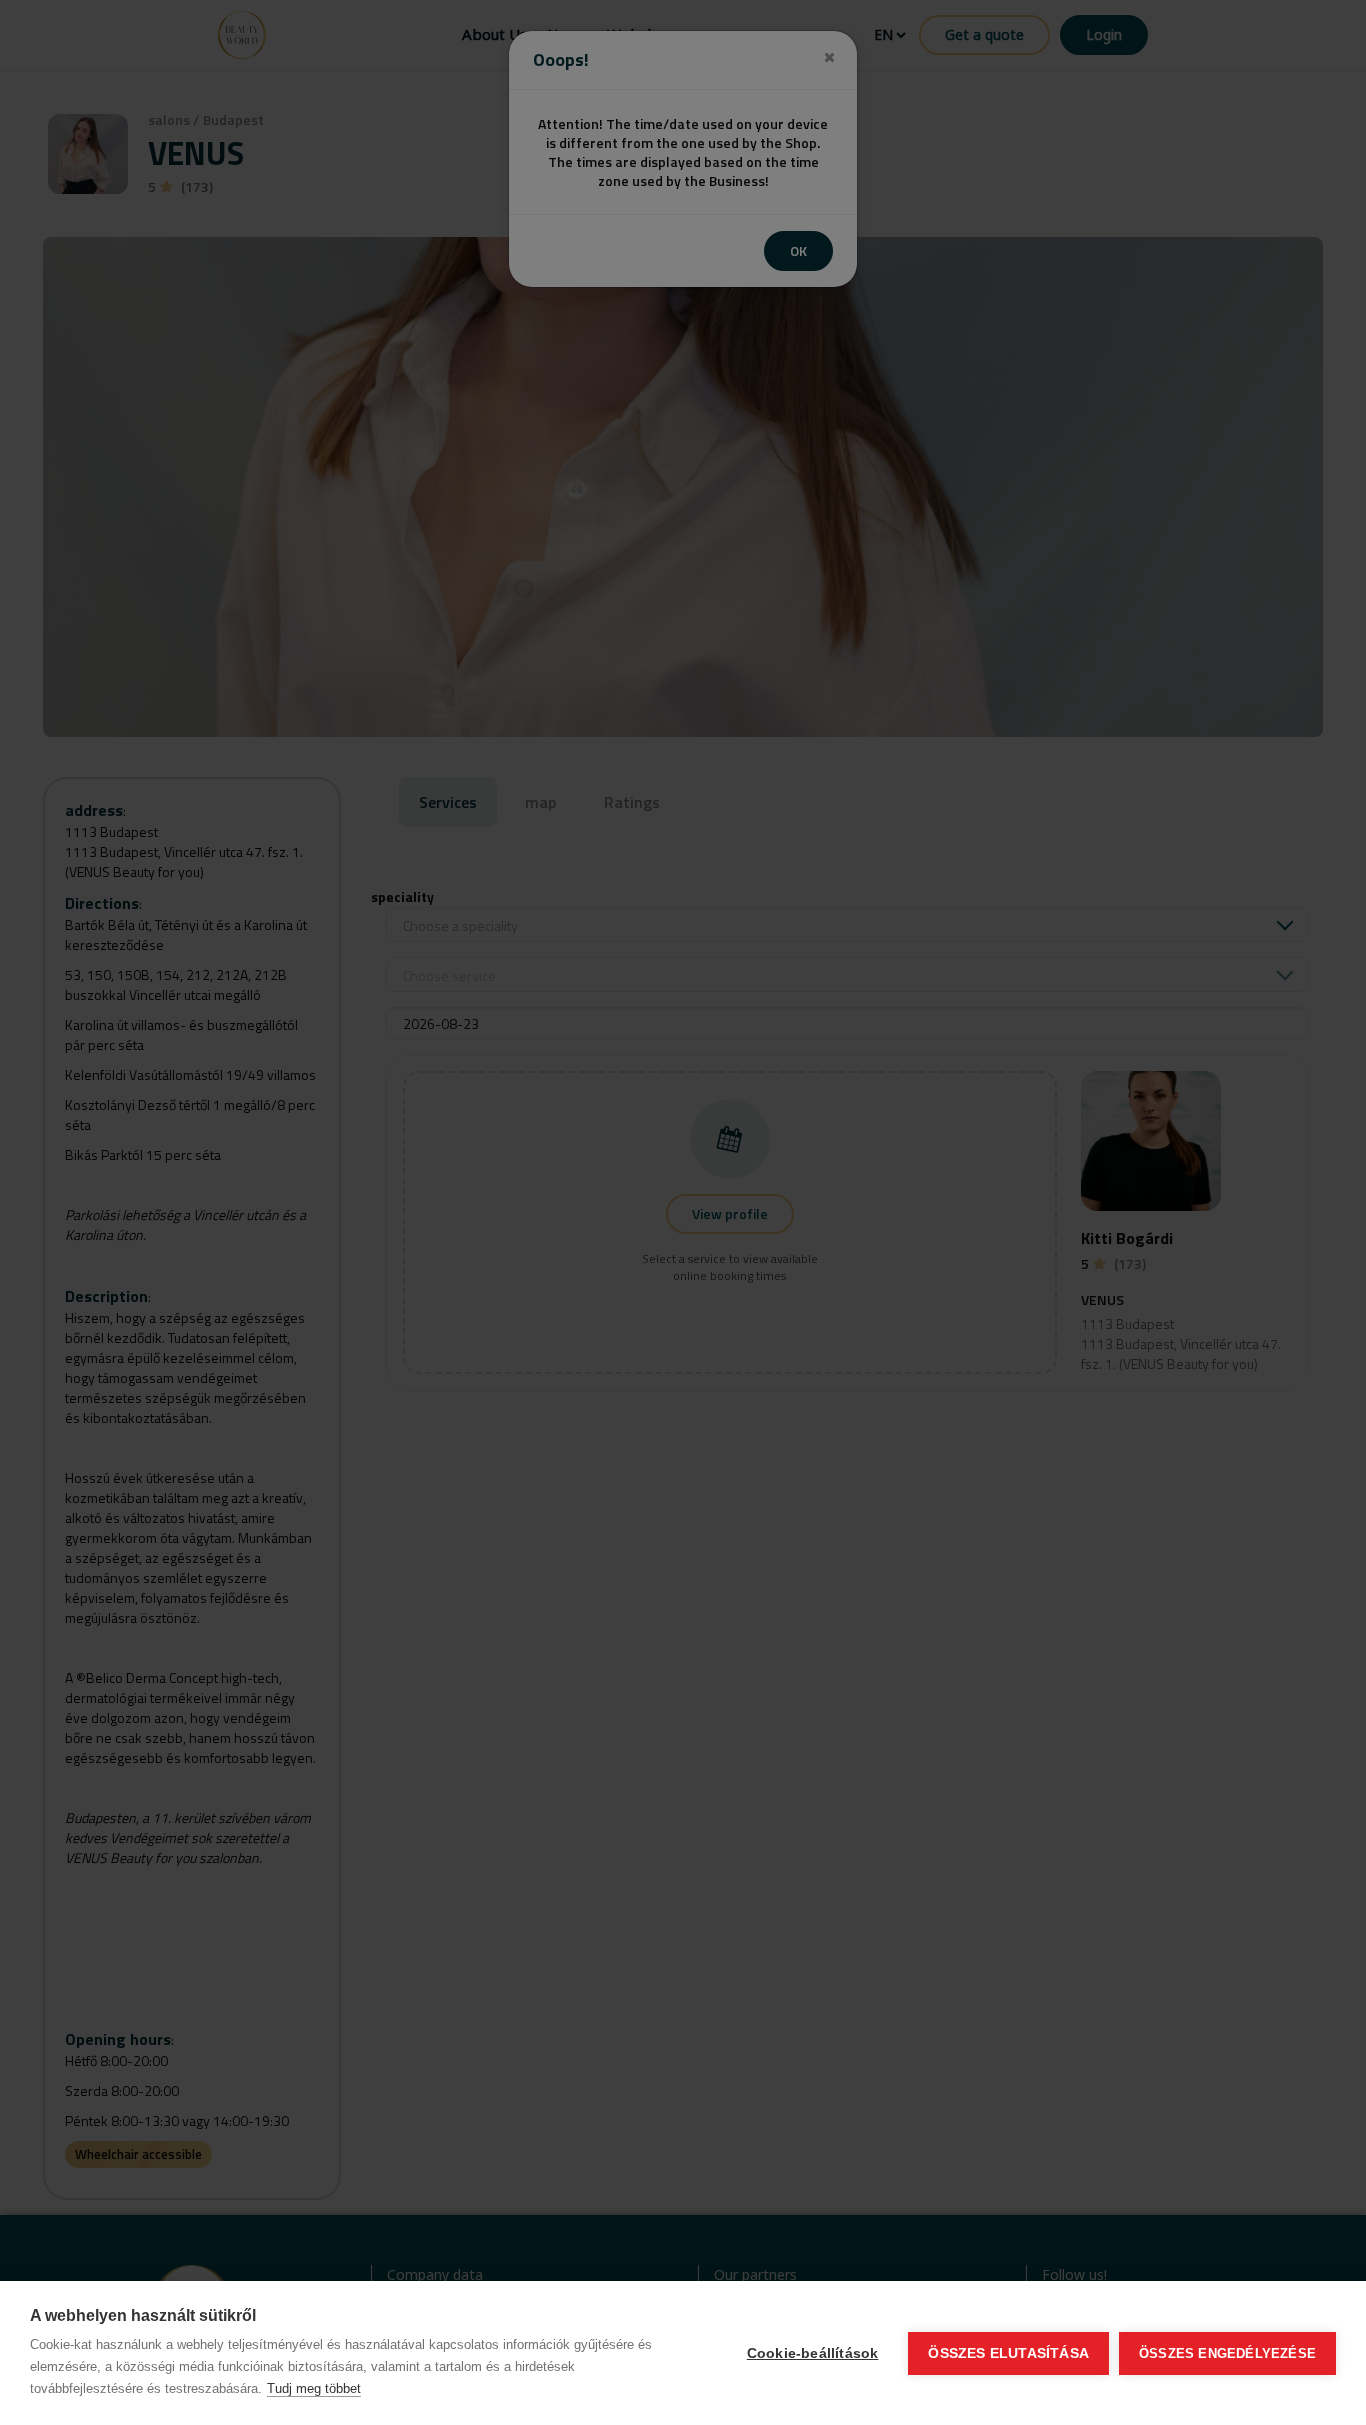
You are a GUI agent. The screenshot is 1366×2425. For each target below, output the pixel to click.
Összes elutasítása (1008, 2353)
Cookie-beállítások (813, 2353)
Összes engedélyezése (1227, 2353)
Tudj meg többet (314, 2388)
